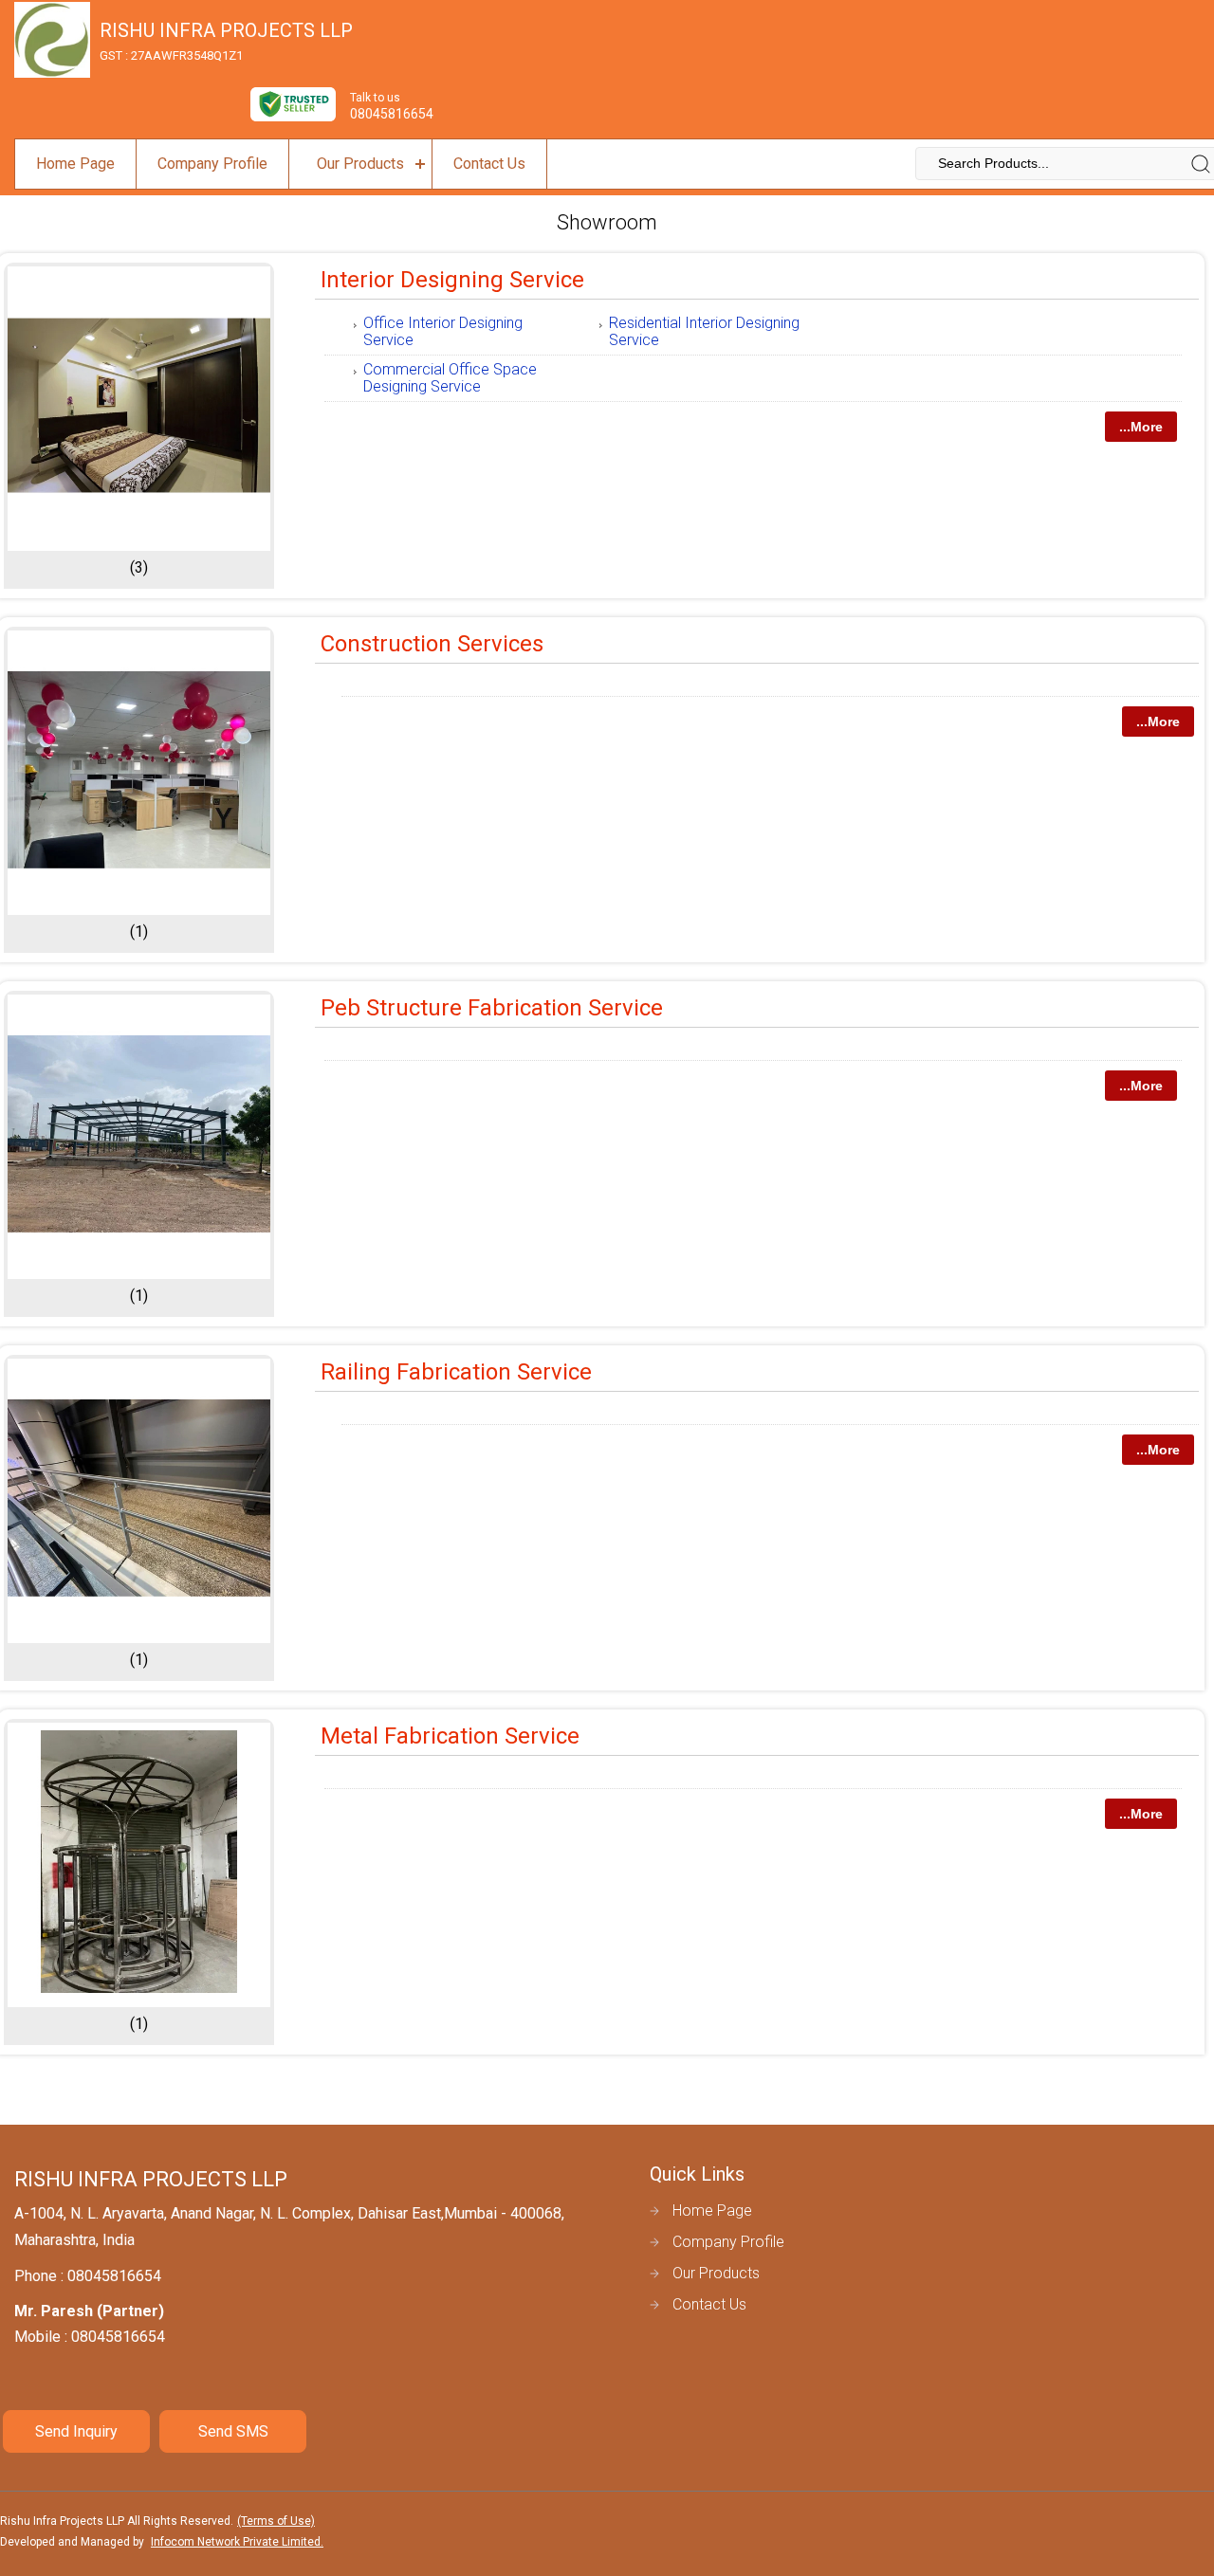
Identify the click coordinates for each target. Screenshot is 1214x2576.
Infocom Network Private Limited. (237, 2542)
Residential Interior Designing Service (704, 331)
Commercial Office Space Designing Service (450, 378)
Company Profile (212, 164)
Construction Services (432, 644)
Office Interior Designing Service (443, 331)
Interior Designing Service (452, 280)
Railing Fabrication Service (456, 1372)
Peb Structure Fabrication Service (492, 1008)
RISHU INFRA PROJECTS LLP (226, 41)
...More (1141, 427)
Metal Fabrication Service (450, 1736)
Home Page (75, 164)
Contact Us (489, 164)
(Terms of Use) (276, 2521)
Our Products (360, 164)
